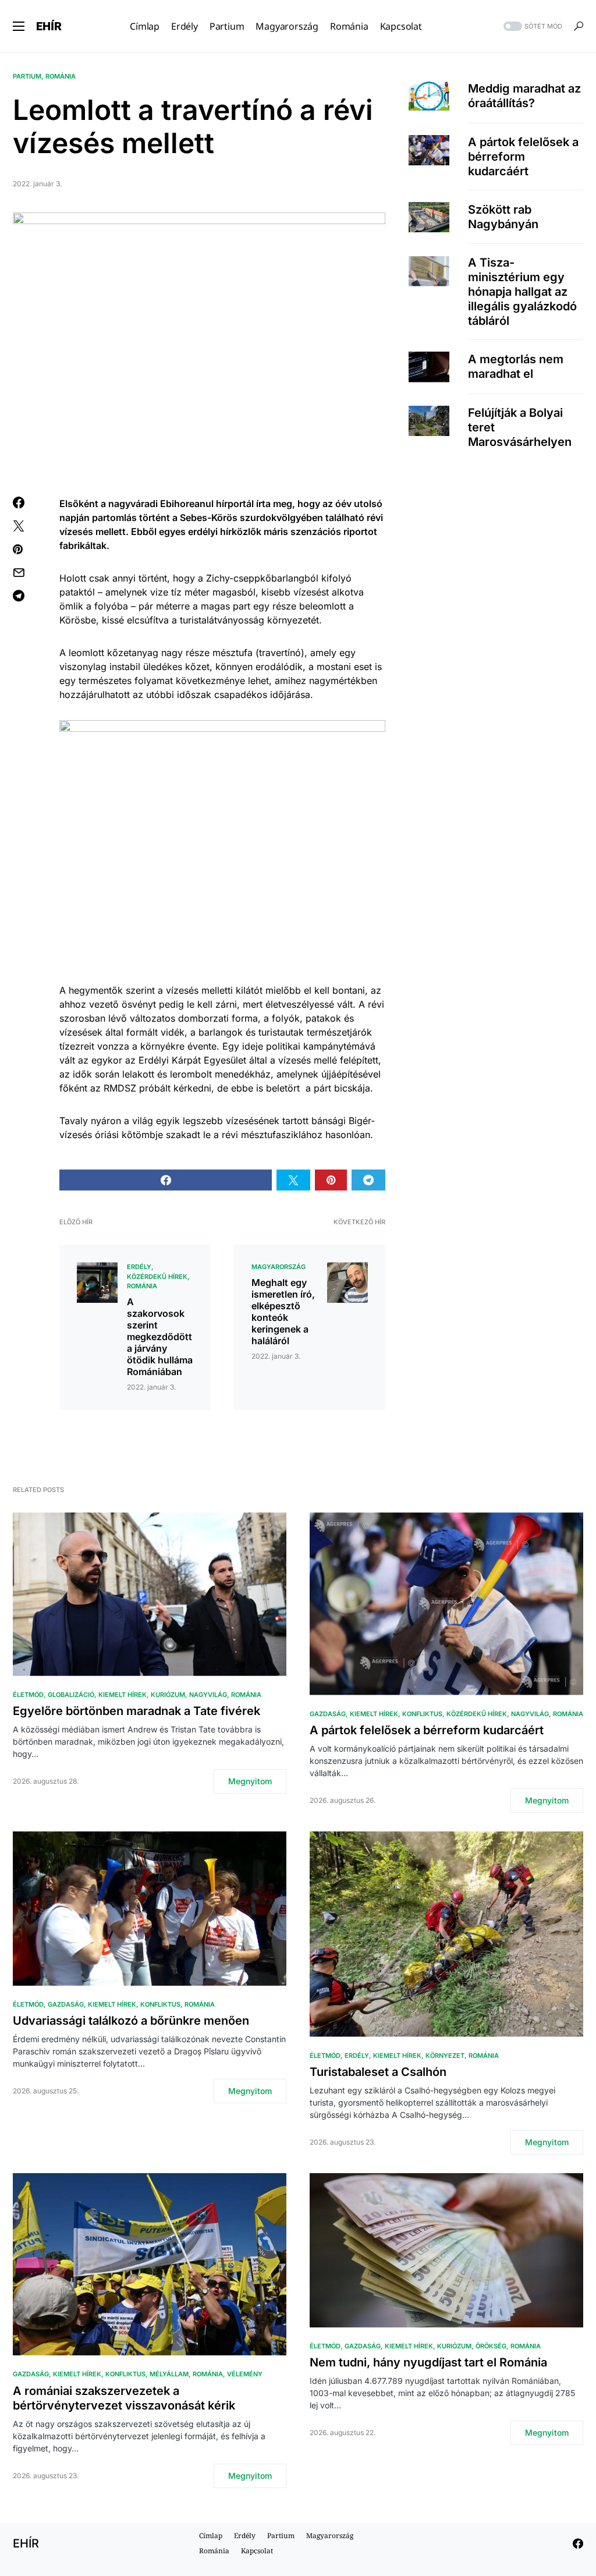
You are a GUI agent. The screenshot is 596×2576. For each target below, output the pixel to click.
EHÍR (49, 26)
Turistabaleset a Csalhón (378, 2072)
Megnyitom (250, 1781)
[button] (19, 26)
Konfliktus (422, 1714)
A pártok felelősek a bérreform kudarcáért (523, 157)
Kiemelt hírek (123, 1695)
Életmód (28, 1695)
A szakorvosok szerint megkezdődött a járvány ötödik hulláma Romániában (160, 1337)
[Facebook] (578, 2543)
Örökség (491, 2346)
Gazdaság (328, 1714)
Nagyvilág (208, 1695)
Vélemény (245, 2374)
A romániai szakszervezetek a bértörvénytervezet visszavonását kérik (124, 2398)
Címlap (211, 2536)
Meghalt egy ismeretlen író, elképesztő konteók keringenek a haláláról (283, 1312)
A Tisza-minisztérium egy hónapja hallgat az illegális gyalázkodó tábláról (522, 292)
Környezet (445, 2056)
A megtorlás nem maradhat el (516, 366)
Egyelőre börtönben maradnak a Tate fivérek (136, 1711)
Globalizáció (71, 1695)
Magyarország (279, 1267)
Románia (61, 76)
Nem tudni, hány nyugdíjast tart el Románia (428, 2362)
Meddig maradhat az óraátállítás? (524, 96)
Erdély (139, 1267)
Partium (27, 76)
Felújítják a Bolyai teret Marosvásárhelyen (520, 427)
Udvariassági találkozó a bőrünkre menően (131, 2021)
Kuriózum (168, 1695)
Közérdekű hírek (157, 1277)
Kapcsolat (257, 2551)
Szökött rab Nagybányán (503, 217)
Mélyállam (169, 2374)
